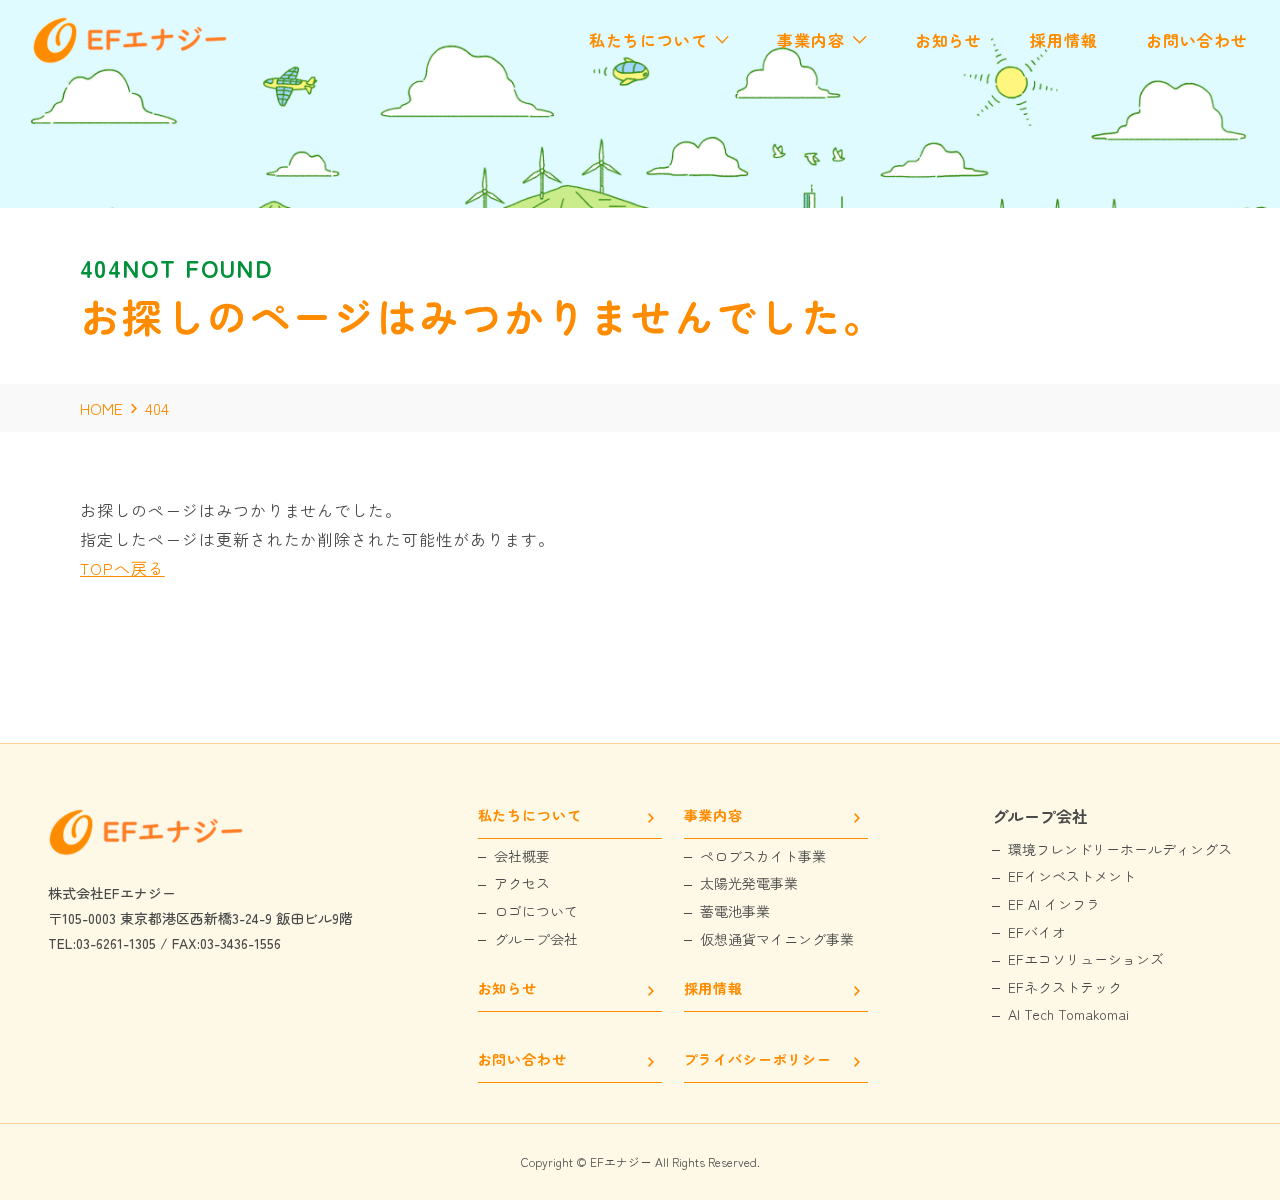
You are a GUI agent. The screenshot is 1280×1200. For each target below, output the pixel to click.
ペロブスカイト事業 (763, 856)
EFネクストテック (1065, 987)
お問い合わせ (522, 1060)
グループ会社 (536, 939)
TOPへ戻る (122, 568)
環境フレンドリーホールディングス (1120, 849)
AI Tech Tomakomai (1068, 1014)
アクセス (522, 883)
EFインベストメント (1072, 876)
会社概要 (522, 856)
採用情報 (713, 989)
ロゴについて (536, 911)
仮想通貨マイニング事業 (777, 939)
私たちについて (530, 816)
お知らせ (507, 989)
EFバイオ (1037, 932)
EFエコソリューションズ (1086, 959)
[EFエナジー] (132, 58)
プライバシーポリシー (758, 1060)
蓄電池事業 (735, 911)
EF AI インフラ (1054, 904)
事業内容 (713, 816)
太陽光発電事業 (749, 883)
